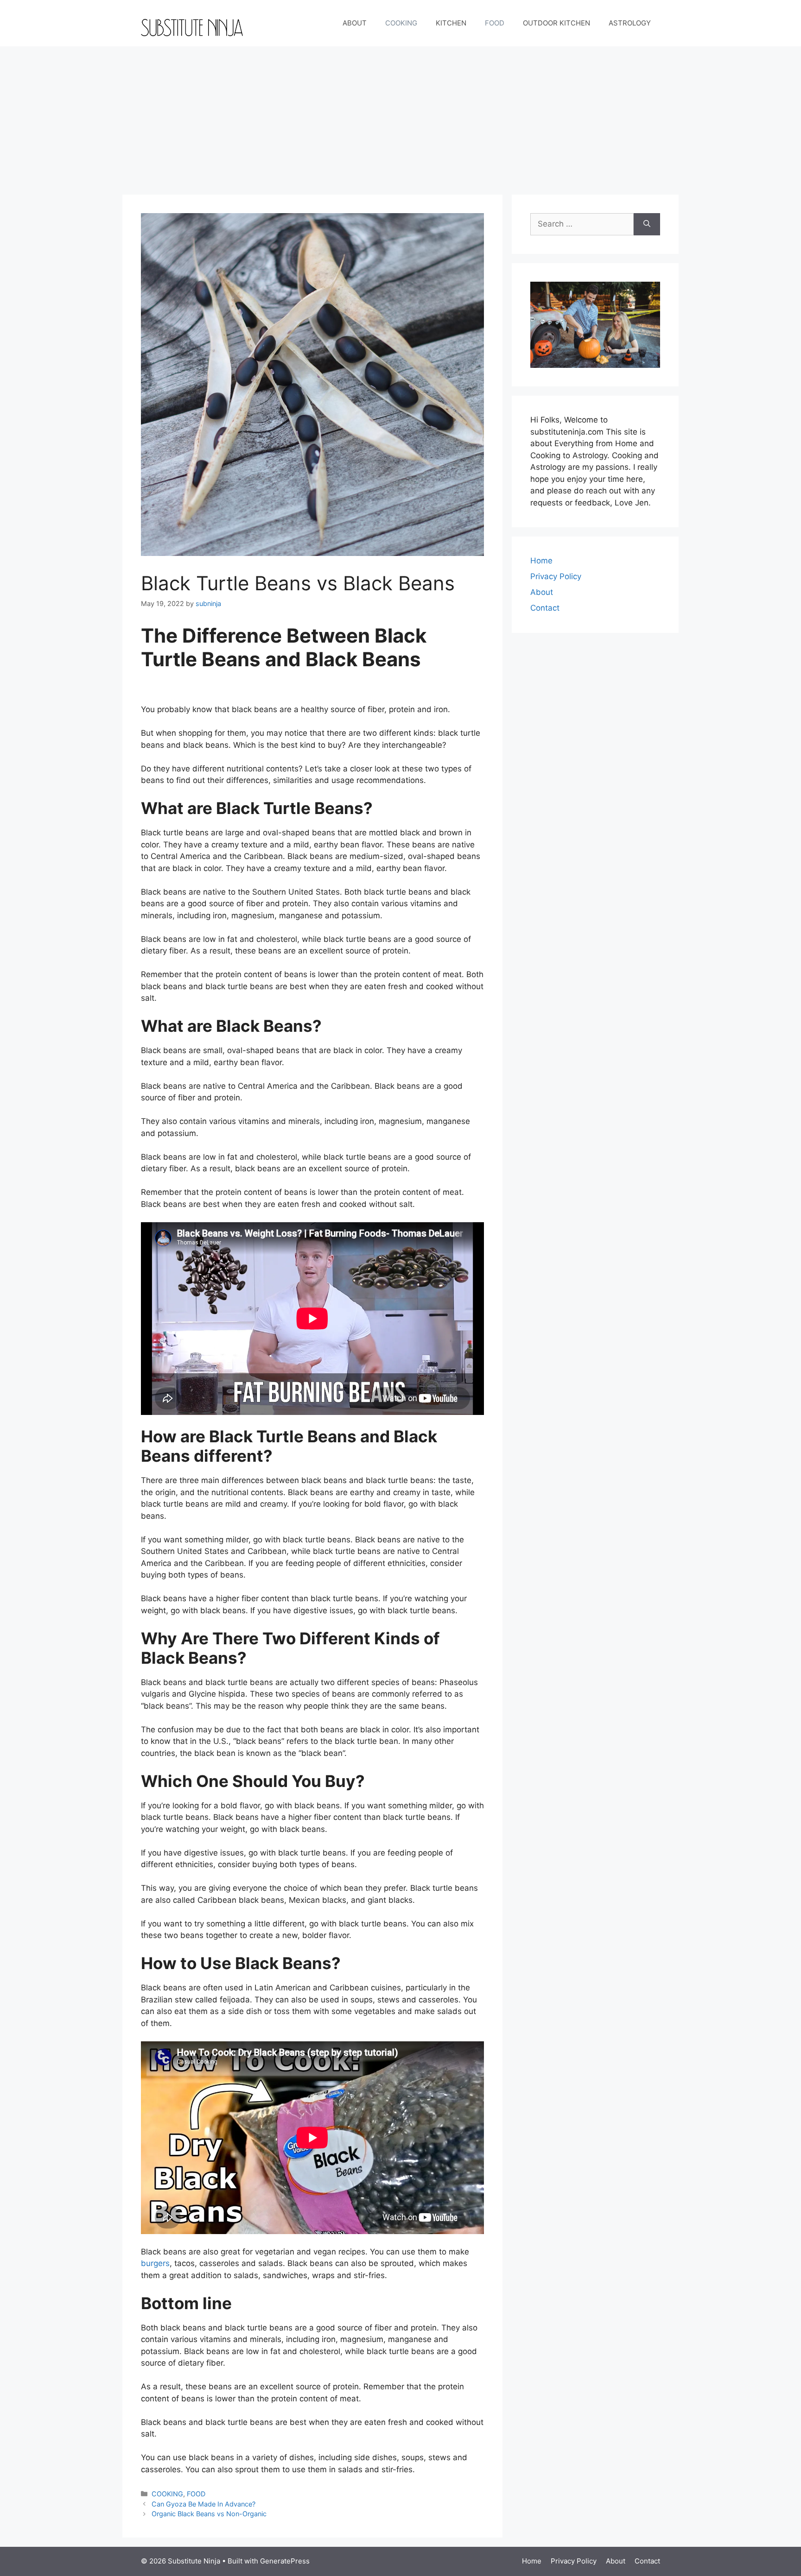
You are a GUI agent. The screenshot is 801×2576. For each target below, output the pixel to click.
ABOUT (355, 23)
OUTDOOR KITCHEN (556, 23)
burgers (155, 2263)
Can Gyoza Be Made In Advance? (203, 2504)
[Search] (647, 224)
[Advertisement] (400, 116)
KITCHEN (451, 23)
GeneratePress (285, 2561)
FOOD (495, 23)
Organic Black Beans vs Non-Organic (209, 2514)
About (542, 592)
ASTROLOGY (630, 23)
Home (541, 561)
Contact (545, 608)
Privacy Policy (556, 576)
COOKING (401, 23)
